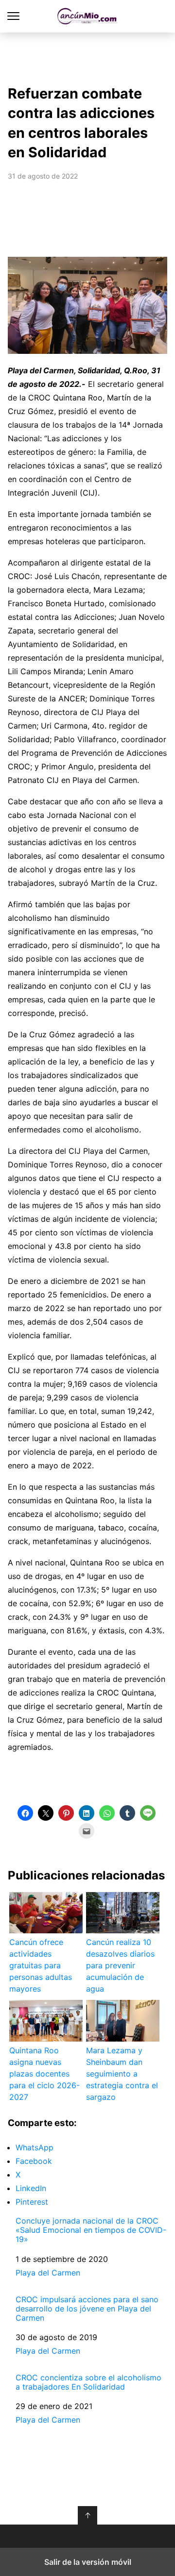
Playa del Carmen (48, 2273)
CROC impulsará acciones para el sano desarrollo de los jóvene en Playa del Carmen (87, 2309)
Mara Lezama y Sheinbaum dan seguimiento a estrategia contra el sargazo (122, 2074)
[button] (25, 1813)
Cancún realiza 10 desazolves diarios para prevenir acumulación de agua (120, 1965)
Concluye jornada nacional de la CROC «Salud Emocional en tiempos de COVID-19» (91, 2230)
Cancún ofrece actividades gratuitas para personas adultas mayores (41, 1965)
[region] (87, 56)
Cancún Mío (88, 16)
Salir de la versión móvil (88, 2562)
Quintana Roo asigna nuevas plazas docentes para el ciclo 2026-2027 (44, 2074)
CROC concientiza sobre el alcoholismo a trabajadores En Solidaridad (88, 2382)
